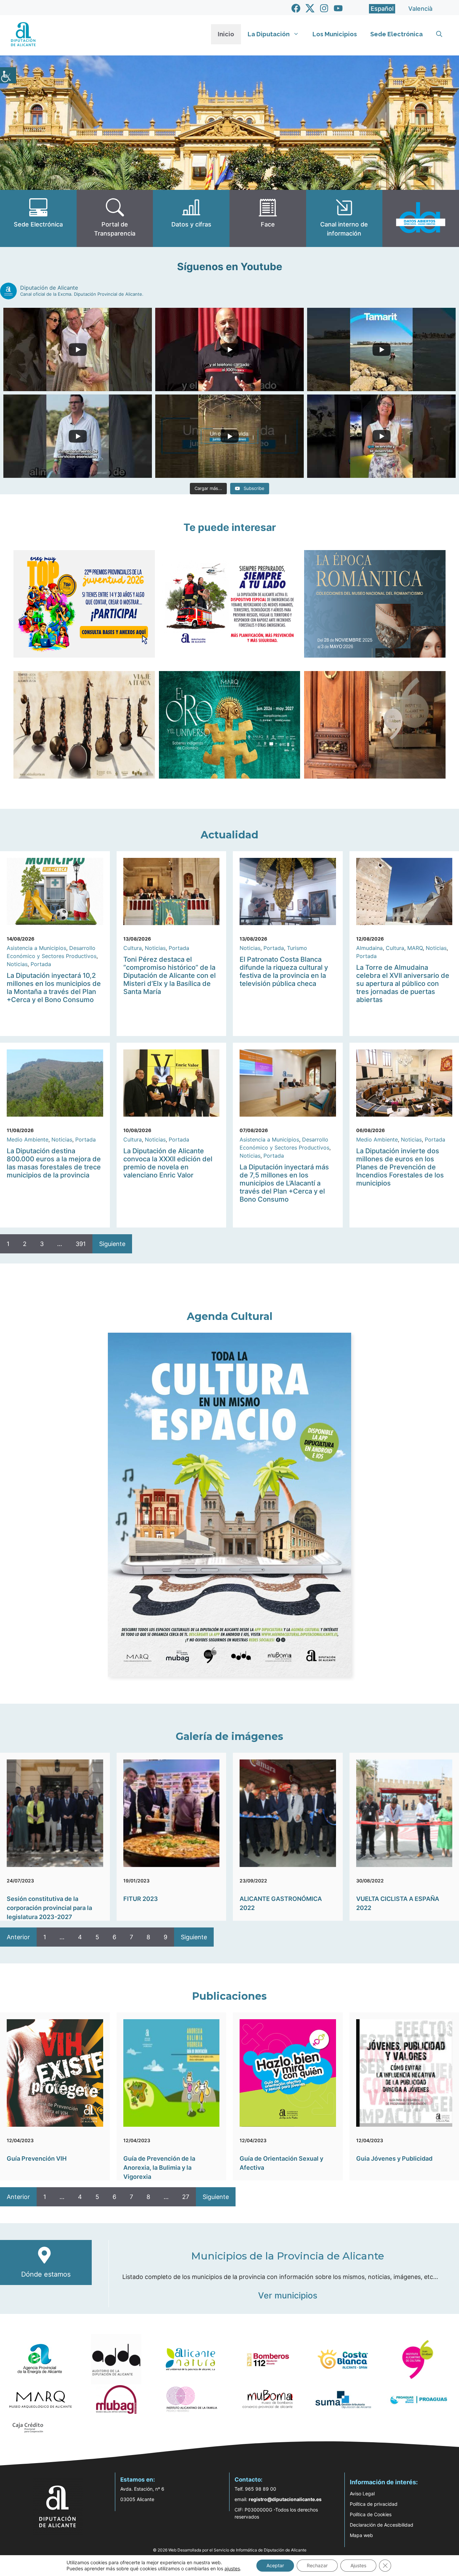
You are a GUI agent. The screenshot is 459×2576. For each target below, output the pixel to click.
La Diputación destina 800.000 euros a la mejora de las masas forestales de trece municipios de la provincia (54, 1163)
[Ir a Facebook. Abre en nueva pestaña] (296, 8)
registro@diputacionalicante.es (285, 2499)
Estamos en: (138, 2480)
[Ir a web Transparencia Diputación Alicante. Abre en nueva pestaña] (115, 218)
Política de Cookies (371, 2514)
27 (186, 2197)
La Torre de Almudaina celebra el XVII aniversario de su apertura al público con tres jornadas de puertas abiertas (403, 984)
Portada (41, 964)
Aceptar (275, 2565)
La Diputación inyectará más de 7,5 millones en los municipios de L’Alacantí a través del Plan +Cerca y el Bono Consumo (284, 1183)
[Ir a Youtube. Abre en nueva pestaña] (338, 8)
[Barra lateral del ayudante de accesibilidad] (8, 75)
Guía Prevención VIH (37, 2158)
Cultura (133, 948)
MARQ (415, 948)
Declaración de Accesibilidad (382, 2525)
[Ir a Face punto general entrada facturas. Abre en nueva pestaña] (268, 218)
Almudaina (369, 948)
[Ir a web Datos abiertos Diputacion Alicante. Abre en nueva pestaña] (421, 218)
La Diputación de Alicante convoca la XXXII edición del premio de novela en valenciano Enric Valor (168, 1163)
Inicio (226, 34)
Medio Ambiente (28, 1139)
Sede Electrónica (397, 34)
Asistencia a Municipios (36, 948)
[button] (439, 34)
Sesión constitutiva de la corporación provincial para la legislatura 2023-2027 (49, 1908)
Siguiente (112, 1244)
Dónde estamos (46, 2274)
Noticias (17, 964)
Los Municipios (335, 34)
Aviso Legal (362, 2494)
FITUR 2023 (141, 1899)
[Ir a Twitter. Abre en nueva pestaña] (310, 8)
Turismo (297, 948)
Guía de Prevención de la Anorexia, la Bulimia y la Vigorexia (159, 2168)
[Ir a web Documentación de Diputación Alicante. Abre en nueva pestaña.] (191, 218)
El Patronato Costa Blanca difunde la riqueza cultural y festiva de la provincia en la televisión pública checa (284, 971)
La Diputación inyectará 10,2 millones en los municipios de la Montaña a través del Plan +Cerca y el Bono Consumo (54, 988)
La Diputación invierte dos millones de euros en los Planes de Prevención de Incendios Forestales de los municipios (400, 1167)
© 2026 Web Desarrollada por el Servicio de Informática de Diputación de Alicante (230, 2550)
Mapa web (361, 2535)
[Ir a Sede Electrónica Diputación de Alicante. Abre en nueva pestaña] (38, 218)
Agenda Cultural (230, 1316)
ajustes (232, 2568)
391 (81, 1244)
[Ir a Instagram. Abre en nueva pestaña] (324, 8)
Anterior (18, 1937)
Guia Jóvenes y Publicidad (394, 2158)
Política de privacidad (374, 2504)
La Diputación (269, 34)
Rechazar (317, 2565)
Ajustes (358, 2565)
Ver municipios (288, 2295)
